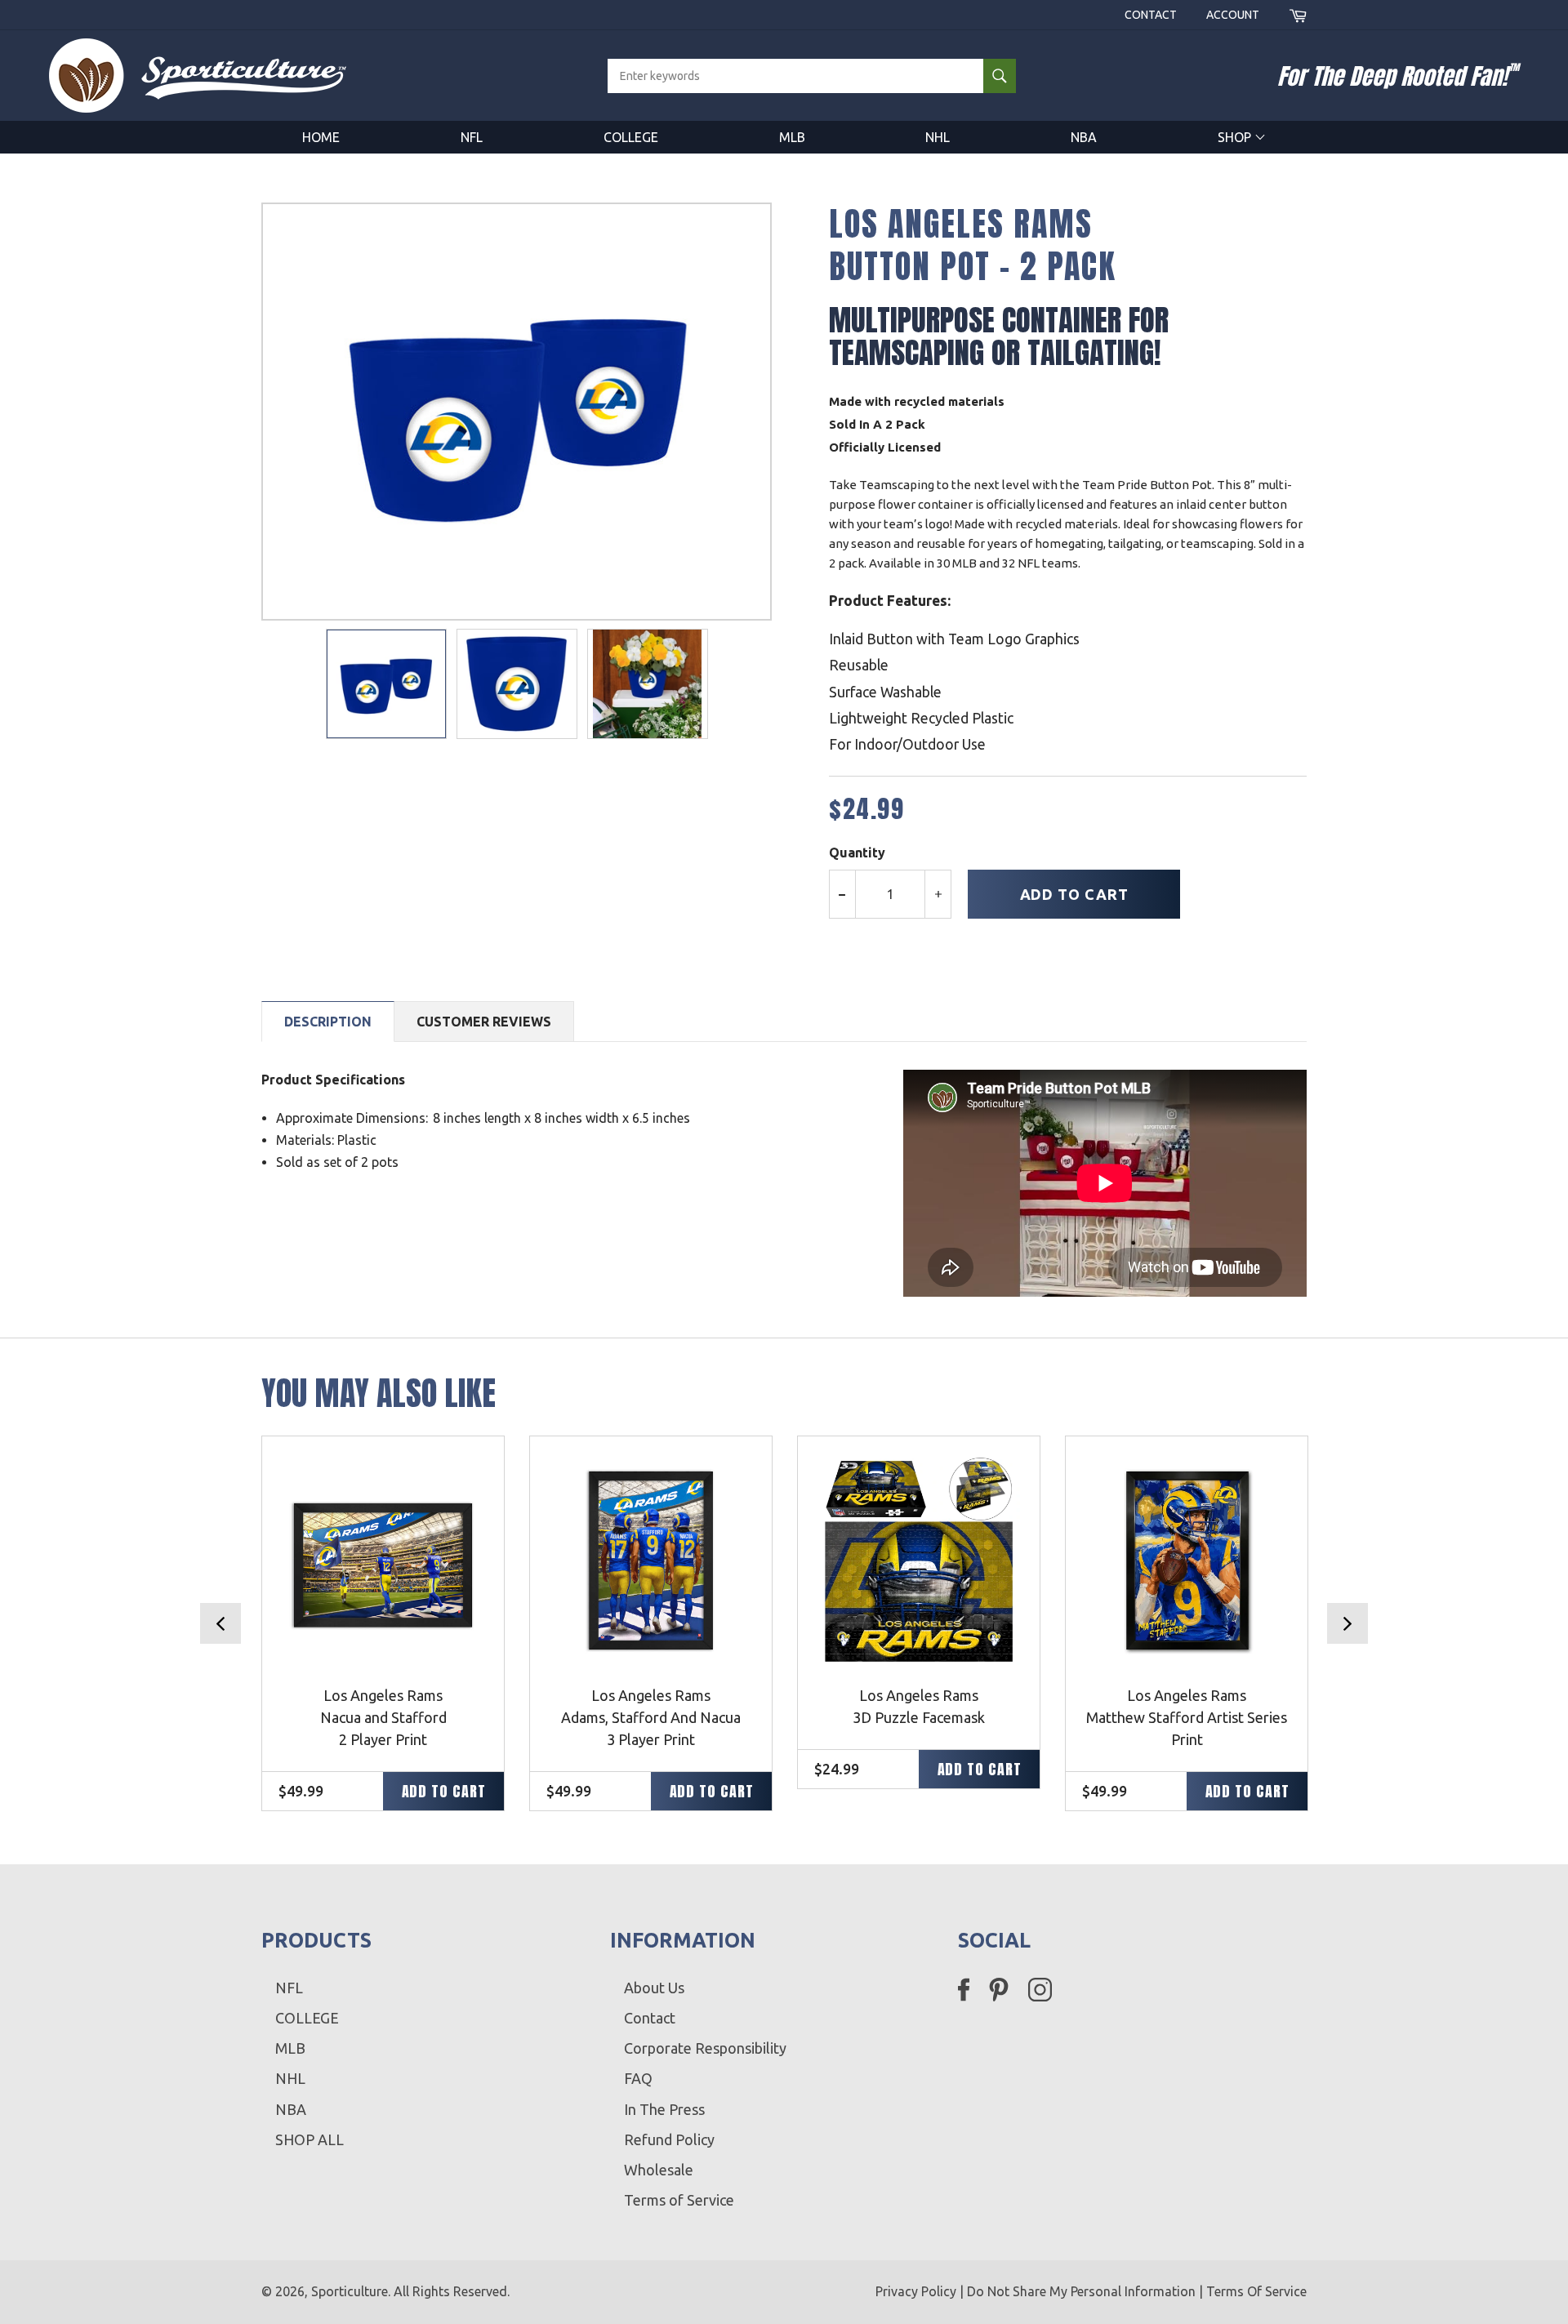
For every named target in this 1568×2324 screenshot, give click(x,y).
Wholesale (659, 2170)
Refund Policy (669, 2139)
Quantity (857, 853)
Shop (1236, 137)
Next (1347, 1623)
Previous (220, 1623)
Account (1233, 15)
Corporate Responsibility (705, 2048)
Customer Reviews (484, 1022)
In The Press (664, 2109)
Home (321, 137)
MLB (792, 137)
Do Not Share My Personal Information (1081, 2291)
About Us (654, 1988)
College (631, 137)
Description (328, 1022)
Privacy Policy (916, 2291)
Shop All (310, 2139)
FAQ (638, 2078)
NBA (1084, 137)
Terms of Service (679, 2200)
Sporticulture (350, 2291)
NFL (472, 137)
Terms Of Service (1256, 2291)
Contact (1151, 15)
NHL (938, 137)
